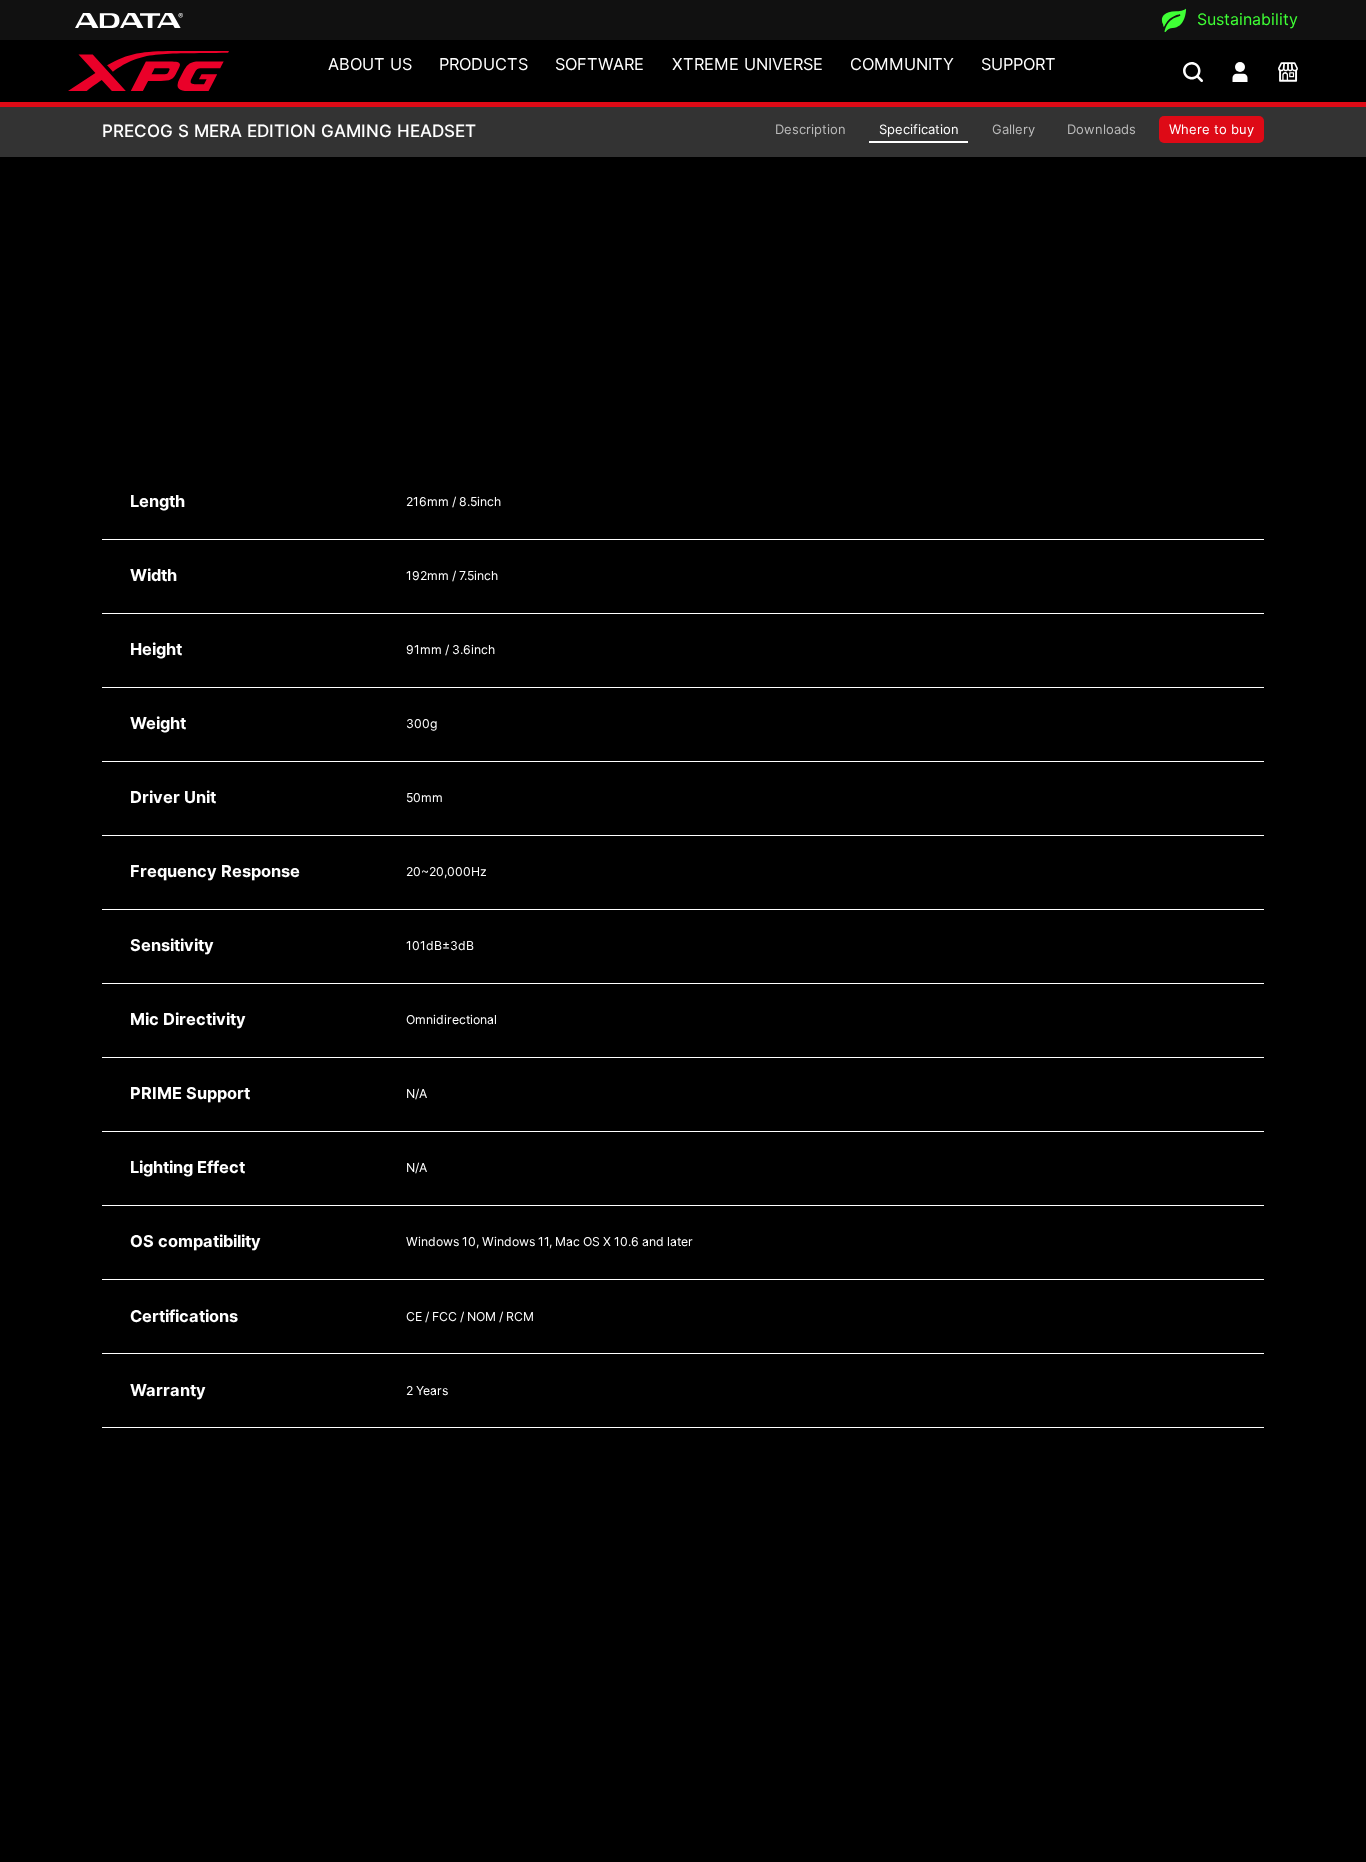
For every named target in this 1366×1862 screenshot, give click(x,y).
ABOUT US (370, 64)
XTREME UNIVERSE (747, 64)
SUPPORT (1018, 64)
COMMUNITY (902, 64)
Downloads (1101, 129)
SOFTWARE (599, 64)
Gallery (1013, 129)
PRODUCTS (483, 64)
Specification (919, 129)
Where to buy (1211, 129)
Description (810, 129)
